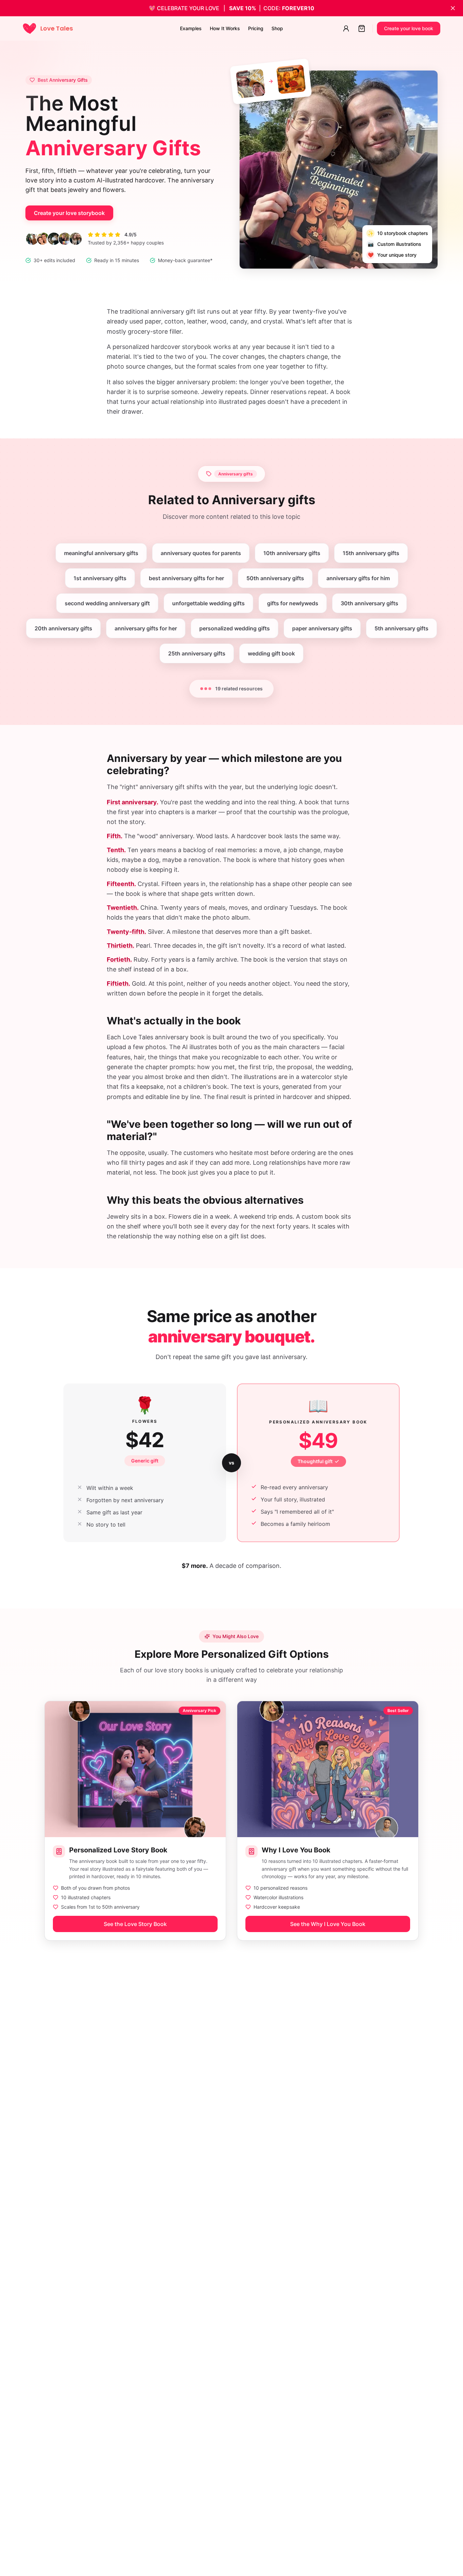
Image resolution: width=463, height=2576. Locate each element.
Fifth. (115, 836)
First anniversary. (133, 802)
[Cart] (362, 28)
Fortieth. (119, 959)
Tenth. (116, 850)
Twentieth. (123, 908)
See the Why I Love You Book (328, 1924)
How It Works (225, 28)
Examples (191, 28)
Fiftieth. (118, 984)
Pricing (256, 28)
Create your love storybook (69, 213)
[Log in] (346, 28)
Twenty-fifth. (126, 932)
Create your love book (409, 28)
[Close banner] (453, 8)
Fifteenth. (121, 884)
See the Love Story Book (135, 1924)
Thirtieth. (120, 946)
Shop (277, 28)
